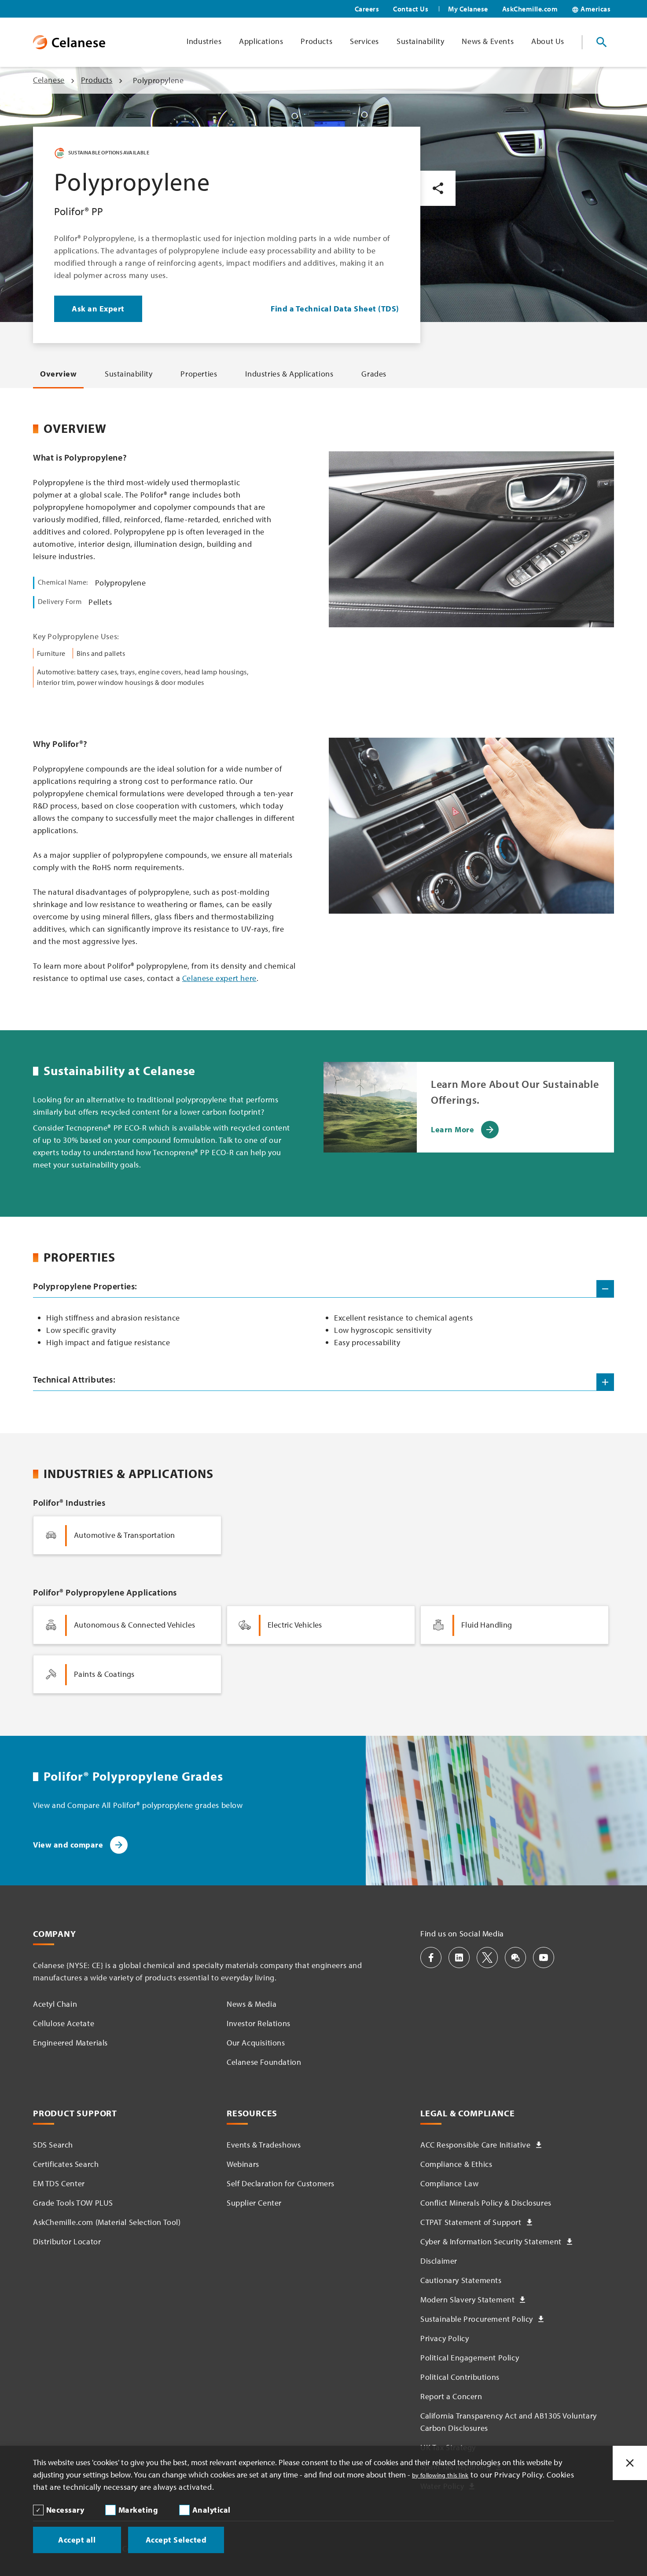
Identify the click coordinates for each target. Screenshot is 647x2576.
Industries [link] (204, 41)
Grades (374, 374)
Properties (199, 374)
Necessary (65, 2510)
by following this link (440, 2475)
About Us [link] (548, 41)
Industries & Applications (289, 374)
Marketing (138, 2510)
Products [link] (316, 41)
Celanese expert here (219, 978)
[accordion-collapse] (605, 1289)
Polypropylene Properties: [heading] (85, 1286)
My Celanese (468, 9)
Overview (58, 374)
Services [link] (364, 41)
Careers (367, 9)
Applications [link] (261, 41)
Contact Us (411, 9)
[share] (438, 188)
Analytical (211, 2510)
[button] (431, 1958)
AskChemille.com (530, 9)
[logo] (69, 42)
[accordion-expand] (605, 1382)
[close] (630, 2463)
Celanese (49, 80)
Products (97, 80)
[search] (602, 42)
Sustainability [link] (420, 41)
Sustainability (129, 374)
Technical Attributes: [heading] (74, 1379)
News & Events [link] (488, 41)
